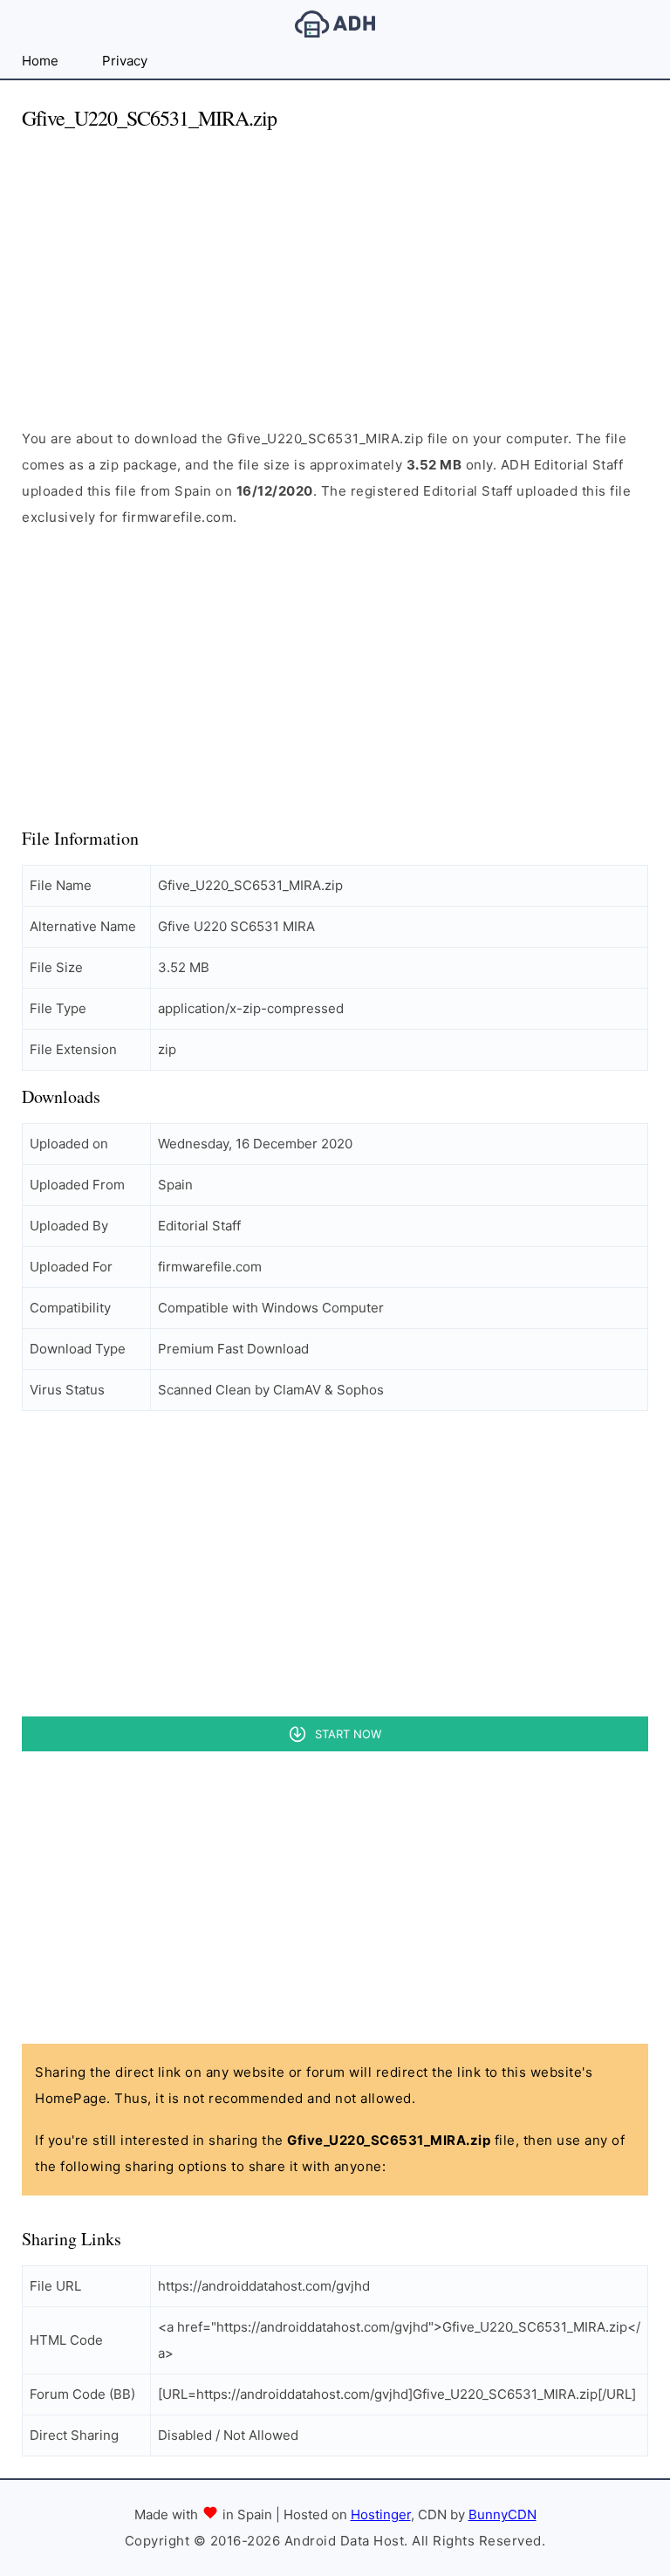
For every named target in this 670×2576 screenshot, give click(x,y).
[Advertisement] (335, 269)
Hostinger (381, 2514)
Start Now (348, 1734)
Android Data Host (335, 24)
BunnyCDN (502, 2514)
